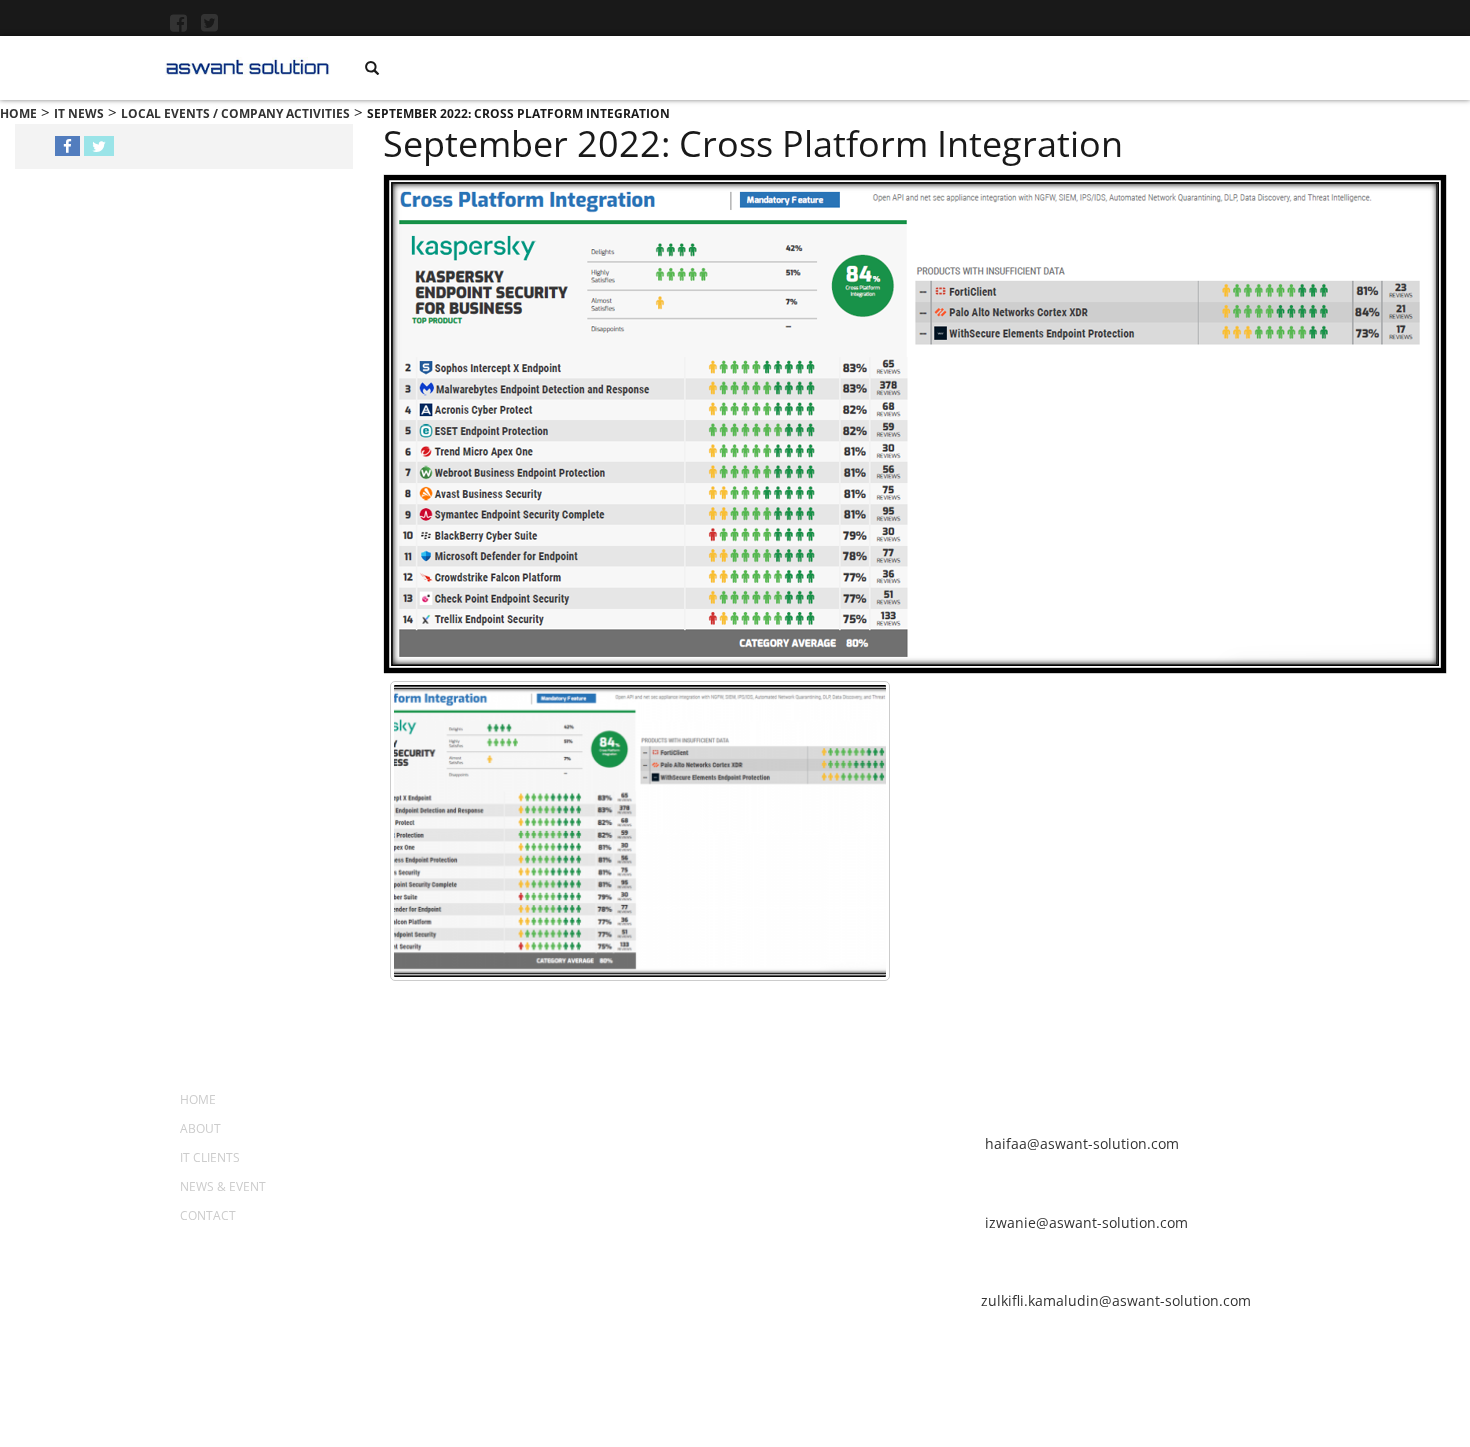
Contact (208, 1215)
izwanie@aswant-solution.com (1084, 1222)
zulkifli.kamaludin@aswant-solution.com (1116, 1300)
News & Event (223, 1186)
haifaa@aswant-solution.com (1080, 1143)
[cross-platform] (640, 831)
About (200, 1128)
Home (198, 1099)
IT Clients (210, 1157)
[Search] (372, 68)
